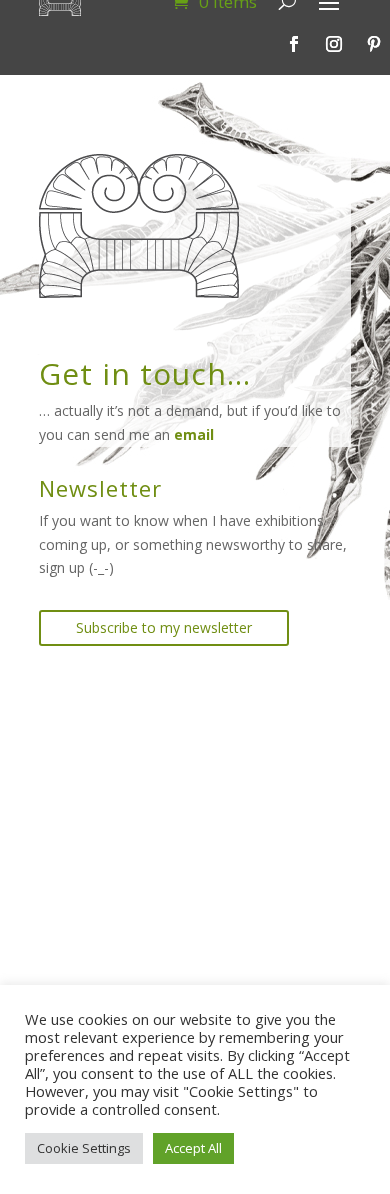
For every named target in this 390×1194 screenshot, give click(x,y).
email (194, 434)
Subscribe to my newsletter (164, 627)
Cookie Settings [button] (84, 1148)
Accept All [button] (193, 1148)
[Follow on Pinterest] (374, 44)
